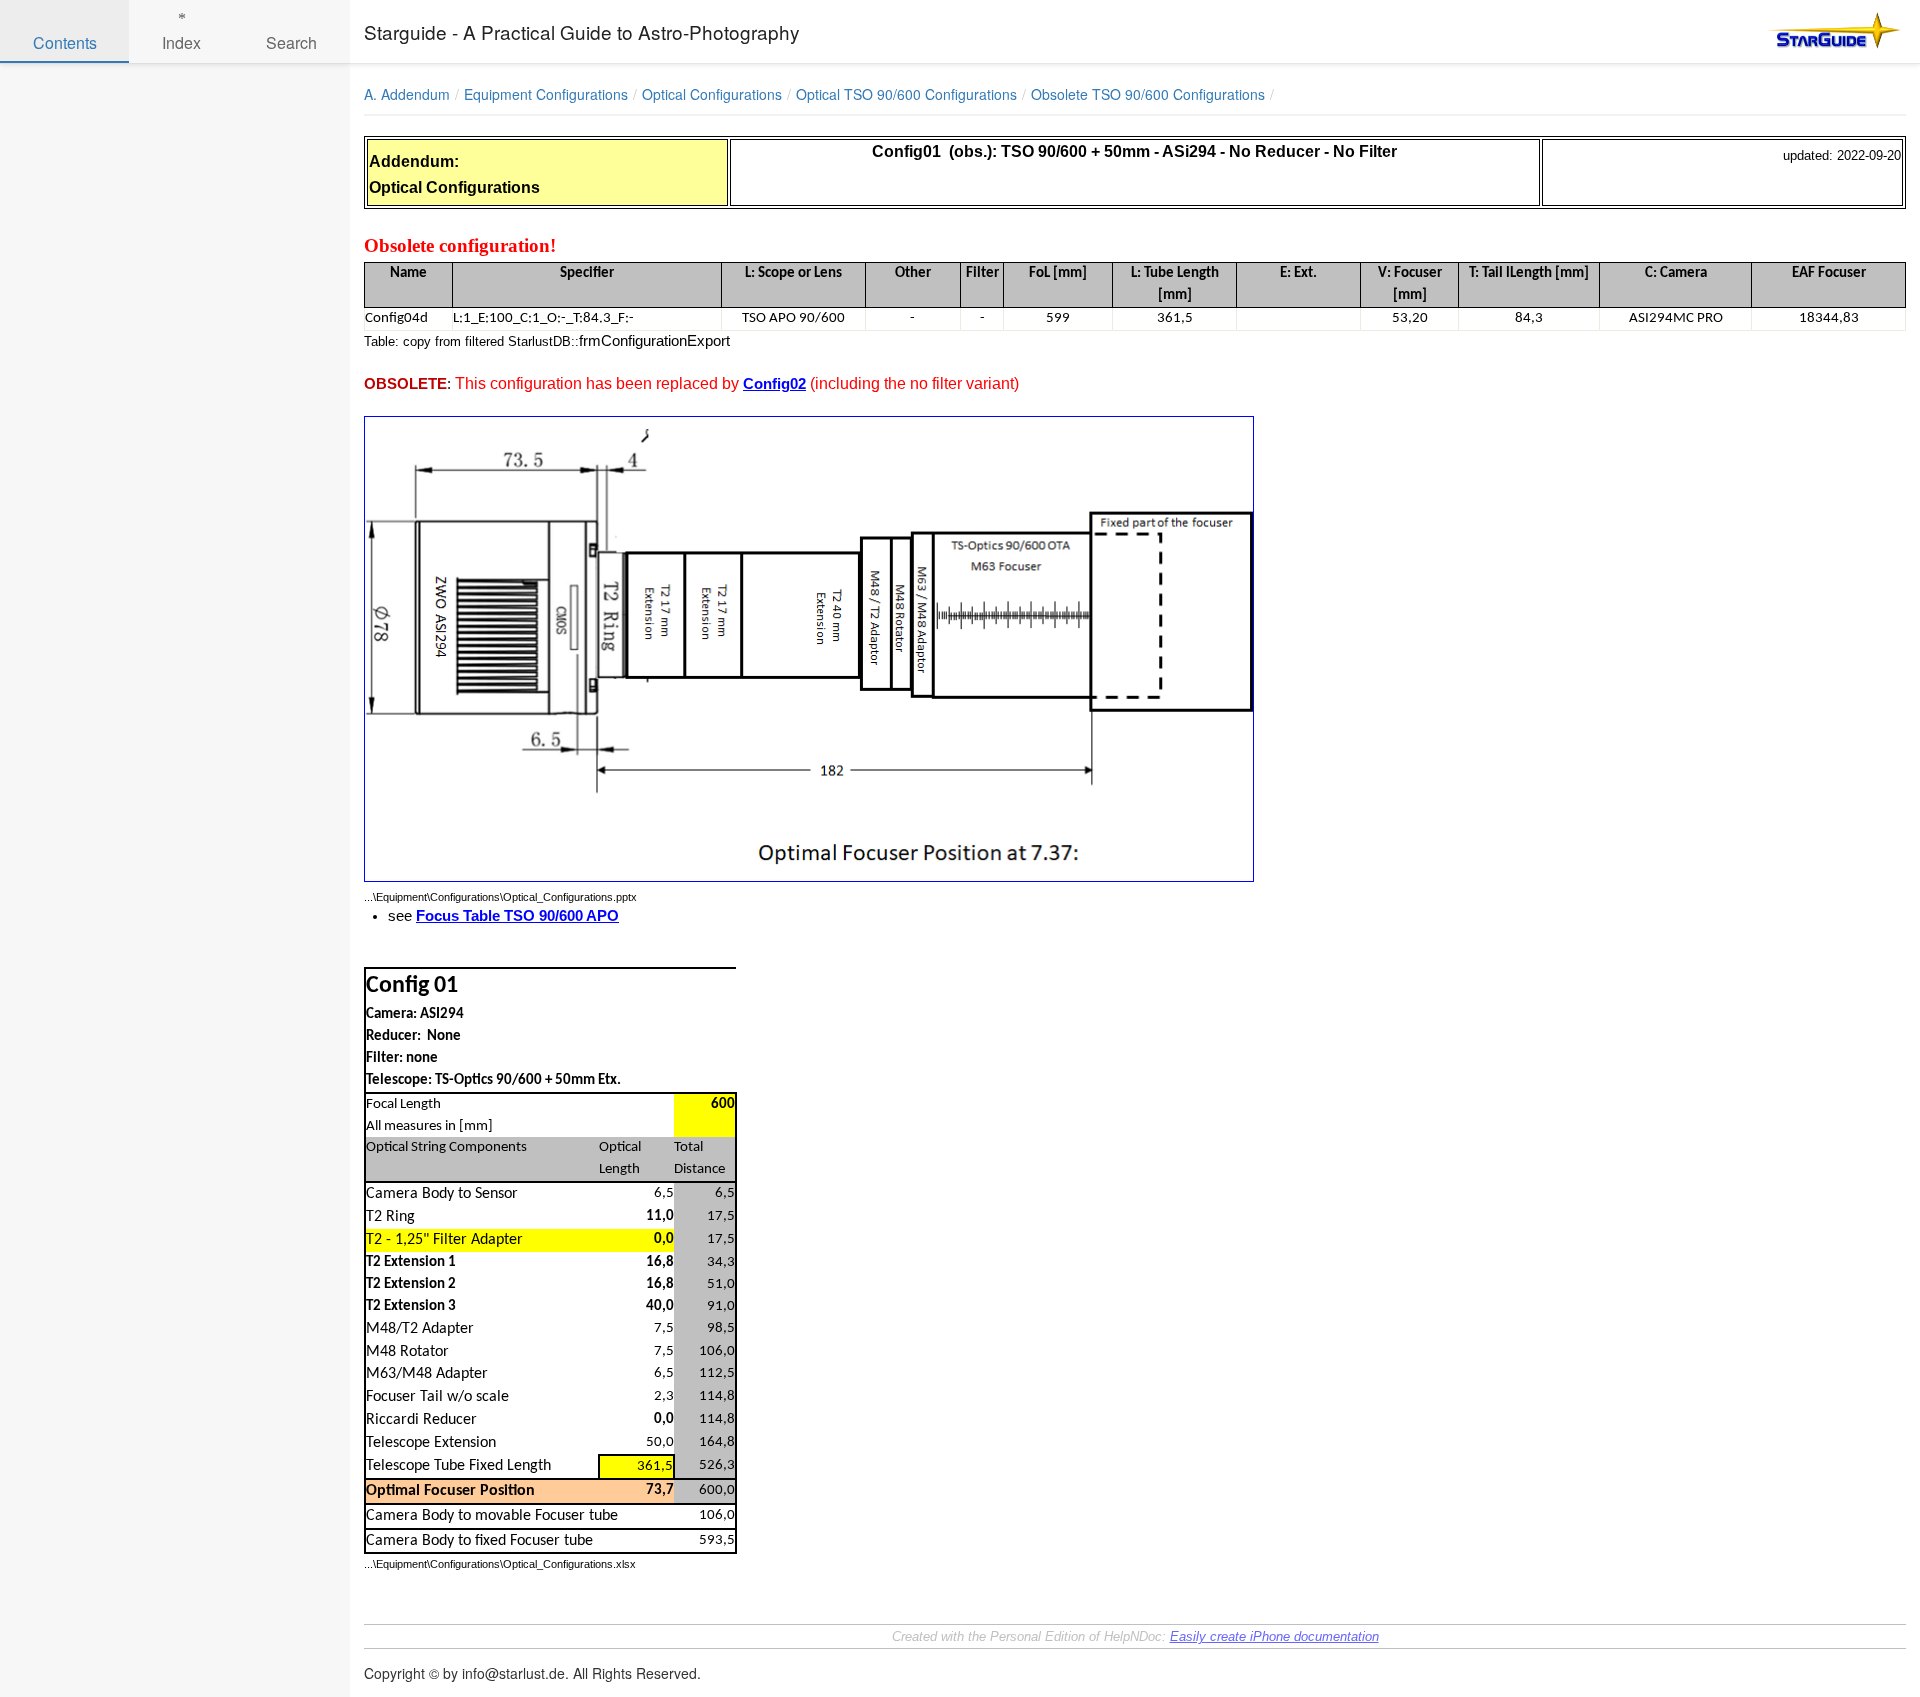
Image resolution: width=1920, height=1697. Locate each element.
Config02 (774, 384)
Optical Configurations (712, 94)
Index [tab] (181, 42)
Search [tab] (291, 42)
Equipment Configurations (546, 94)
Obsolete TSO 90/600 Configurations (1148, 94)
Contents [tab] (65, 42)
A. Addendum (407, 94)
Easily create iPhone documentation (1274, 1636)
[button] (1820, 94)
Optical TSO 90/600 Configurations (906, 94)
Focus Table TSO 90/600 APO (517, 916)
